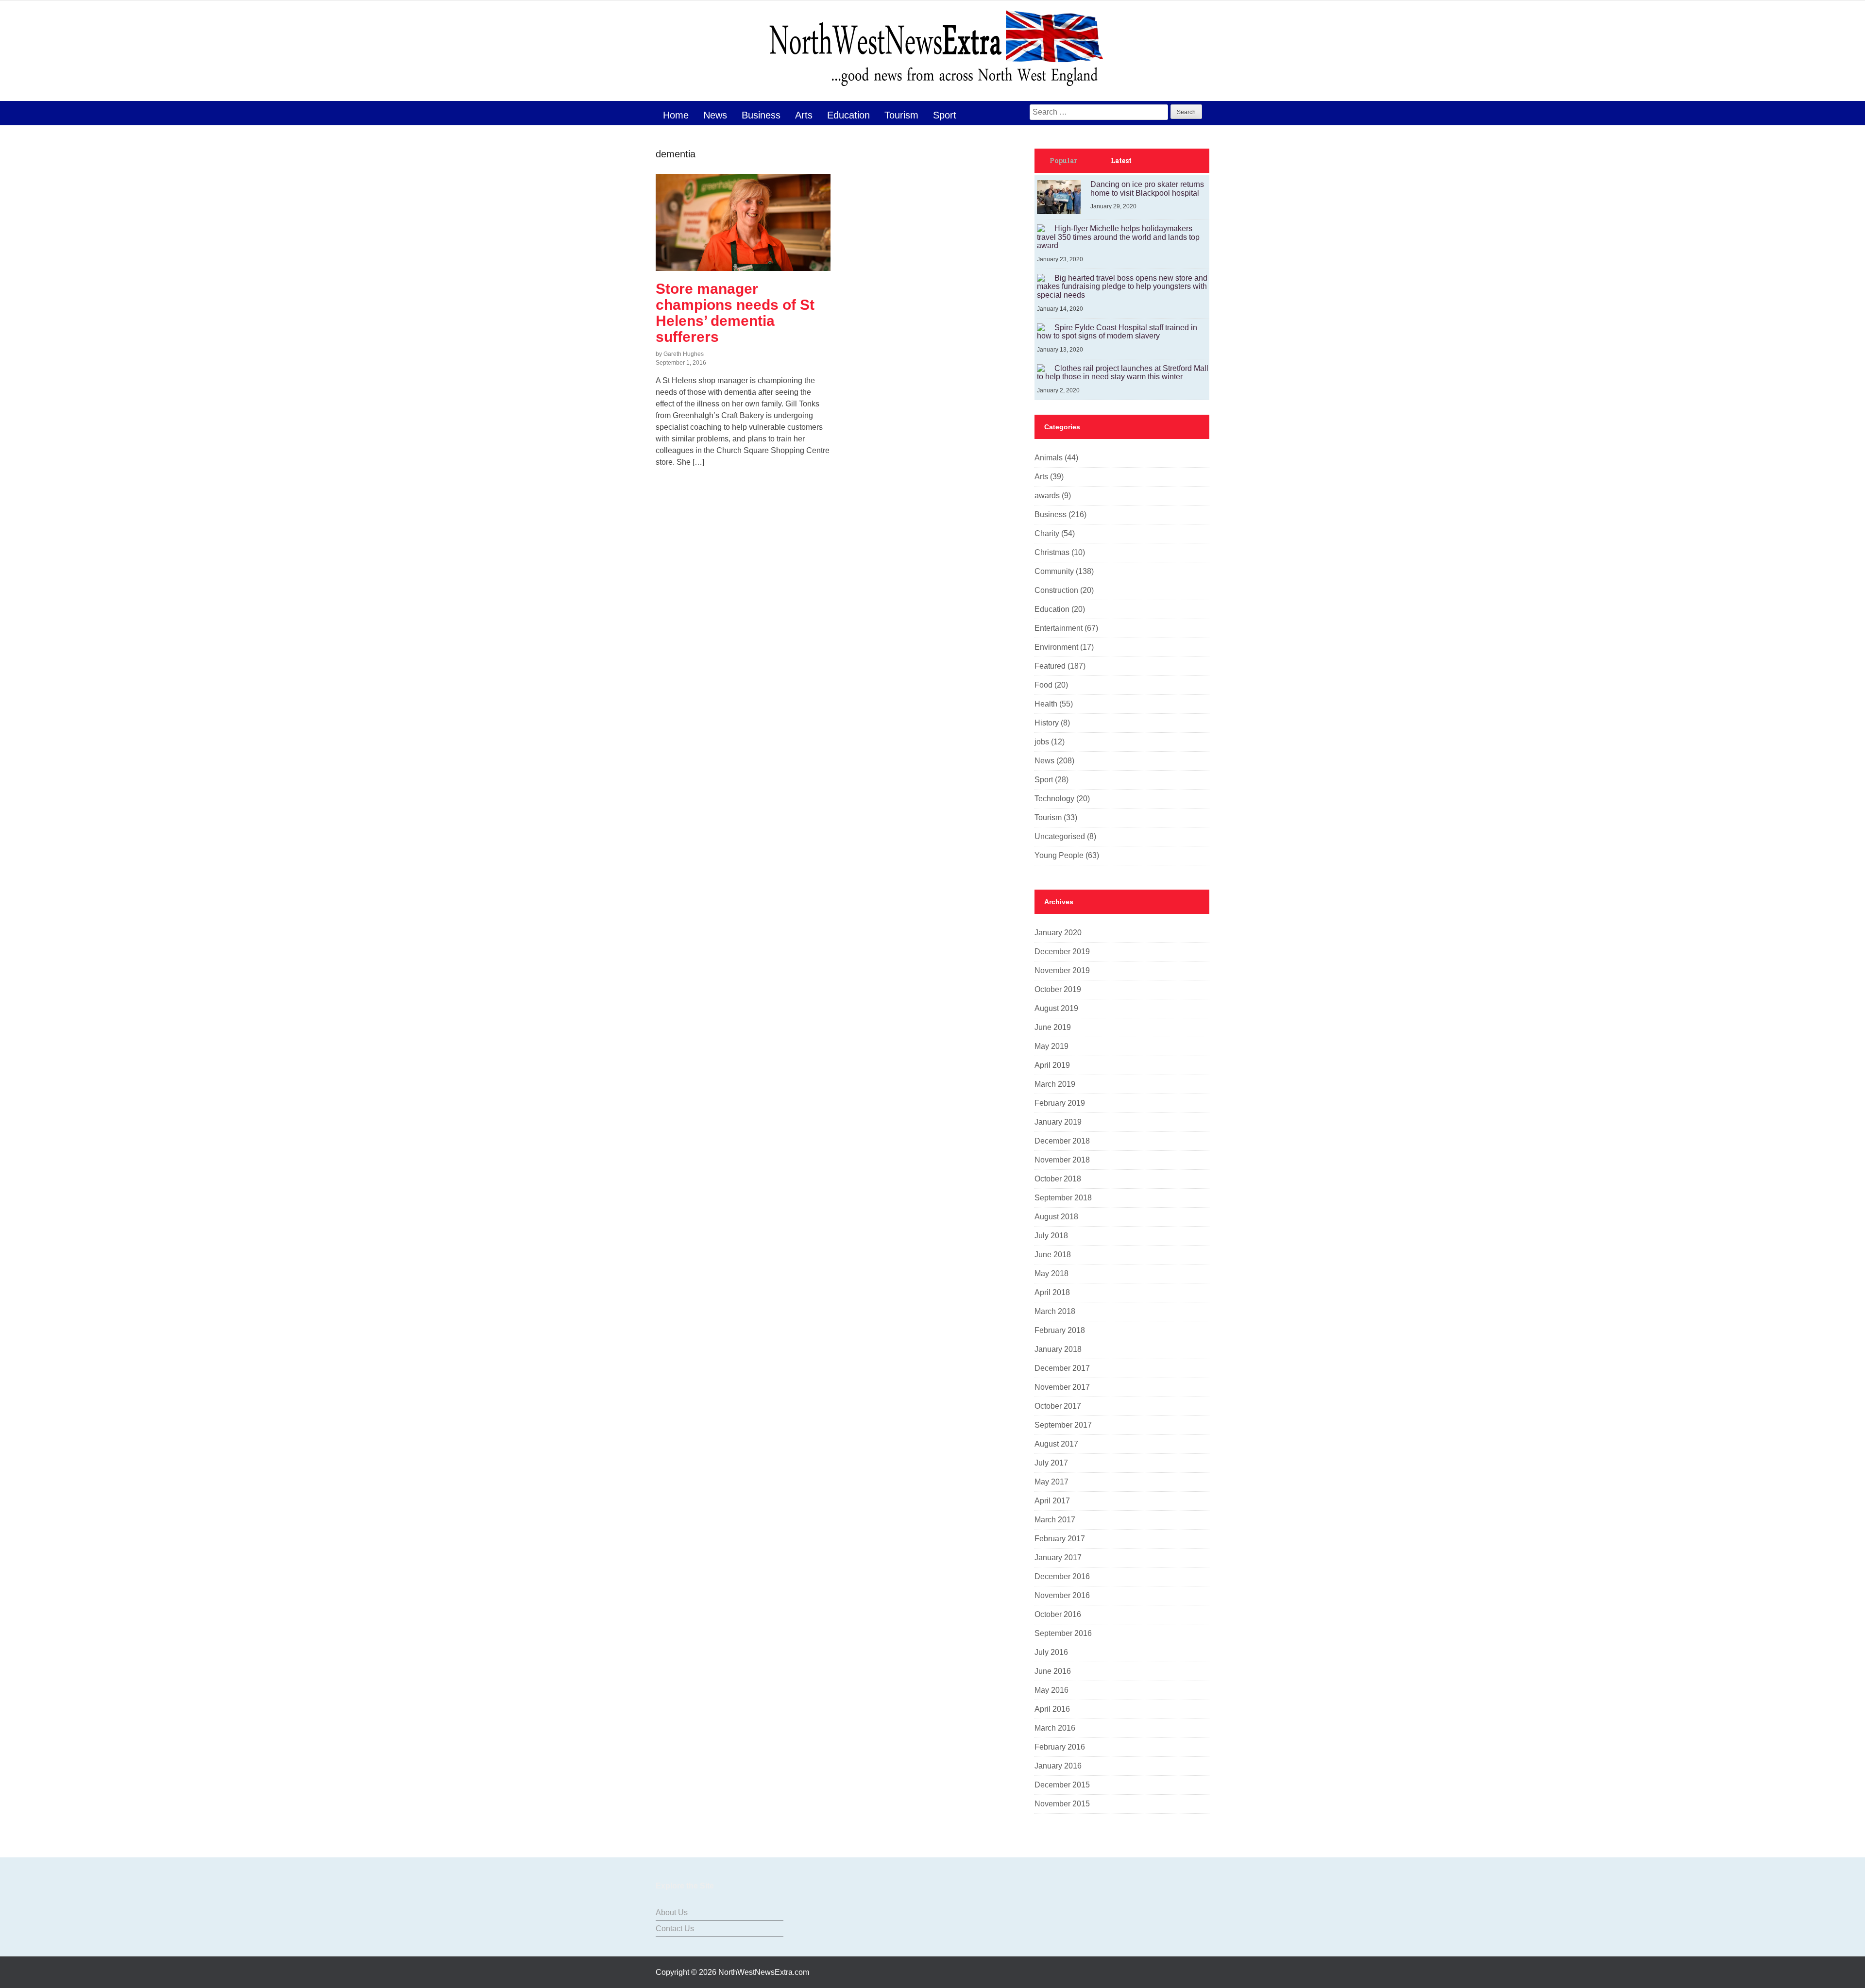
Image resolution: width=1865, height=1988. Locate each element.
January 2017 (1058, 1558)
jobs (1042, 742)
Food (1043, 685)
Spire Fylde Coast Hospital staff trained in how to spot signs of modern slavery (1117, 332)
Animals (1049, 458)
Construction (1056, 590)
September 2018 (1063, 1198)
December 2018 (1062, 1141)
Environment (1056, 647)
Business (761, 115)
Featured (1050, 666)
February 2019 (1060, 1103)
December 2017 (1062, 1368)
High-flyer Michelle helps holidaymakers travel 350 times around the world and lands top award (1118, 237)
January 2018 (1058, 1349)
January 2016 (1058, 1766)
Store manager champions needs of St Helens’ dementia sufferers (735, 313)
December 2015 (1062, 1785)
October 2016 (1058, 1614)
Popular (1063, 160)
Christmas (1052, 552)
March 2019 (1055, 1084)
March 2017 (1055, 1520)
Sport (945, 115)
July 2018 (1051, 1236)
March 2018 (1055, 1311)
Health (1046, 704)
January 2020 (1058, 933)
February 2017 (1060, 1539)
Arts (804, 115)
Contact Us (675, 1929)
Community (1054, 571)
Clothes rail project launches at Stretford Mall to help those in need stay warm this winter (1123, 373)
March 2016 (1055, 1728)
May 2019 (1051, 1046)
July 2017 (1051, 1463)
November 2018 (1062, 1160)
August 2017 (1056, 1444)
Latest (1121, 160)
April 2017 (1052, 1501)
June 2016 (1053, 1671)
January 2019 (1058, 1122)
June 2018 (1053, 1255)
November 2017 (1062, 1387)
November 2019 (1062, 970)
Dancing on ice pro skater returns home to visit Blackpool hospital (1147, 189)
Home (676, 115)
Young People (1059, 855)
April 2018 (1052, 1292)
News (715, 115)
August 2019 (1056, 1008)
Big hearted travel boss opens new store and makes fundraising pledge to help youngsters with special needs (1122, 286)
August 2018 (1056, 1217)
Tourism (901, 115)
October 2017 (1058, 1406)
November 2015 (1062, 1804)
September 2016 (1063, 1633)
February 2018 (1060, 1330)
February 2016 (1060, 1747)
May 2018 (1051, 1273)
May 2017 (1051, 1482)
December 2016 (1062, 1576)
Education (848, 115)
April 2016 (1052, 1709)
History (1047, 723)
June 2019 (1053, 1027)
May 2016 (1051, 1690)
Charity (1047, 533)
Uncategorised (1060, 836)
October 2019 (1058, 989)
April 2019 (1052, 1065)
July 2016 (1051, 1652)
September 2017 (1063, 1425)
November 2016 (1062, 1595)
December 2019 (1062, 952)
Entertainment (1059, 628)
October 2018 (1058, 1179)
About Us (672, 1912)
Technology (1054, 799)
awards (1047, 496)
